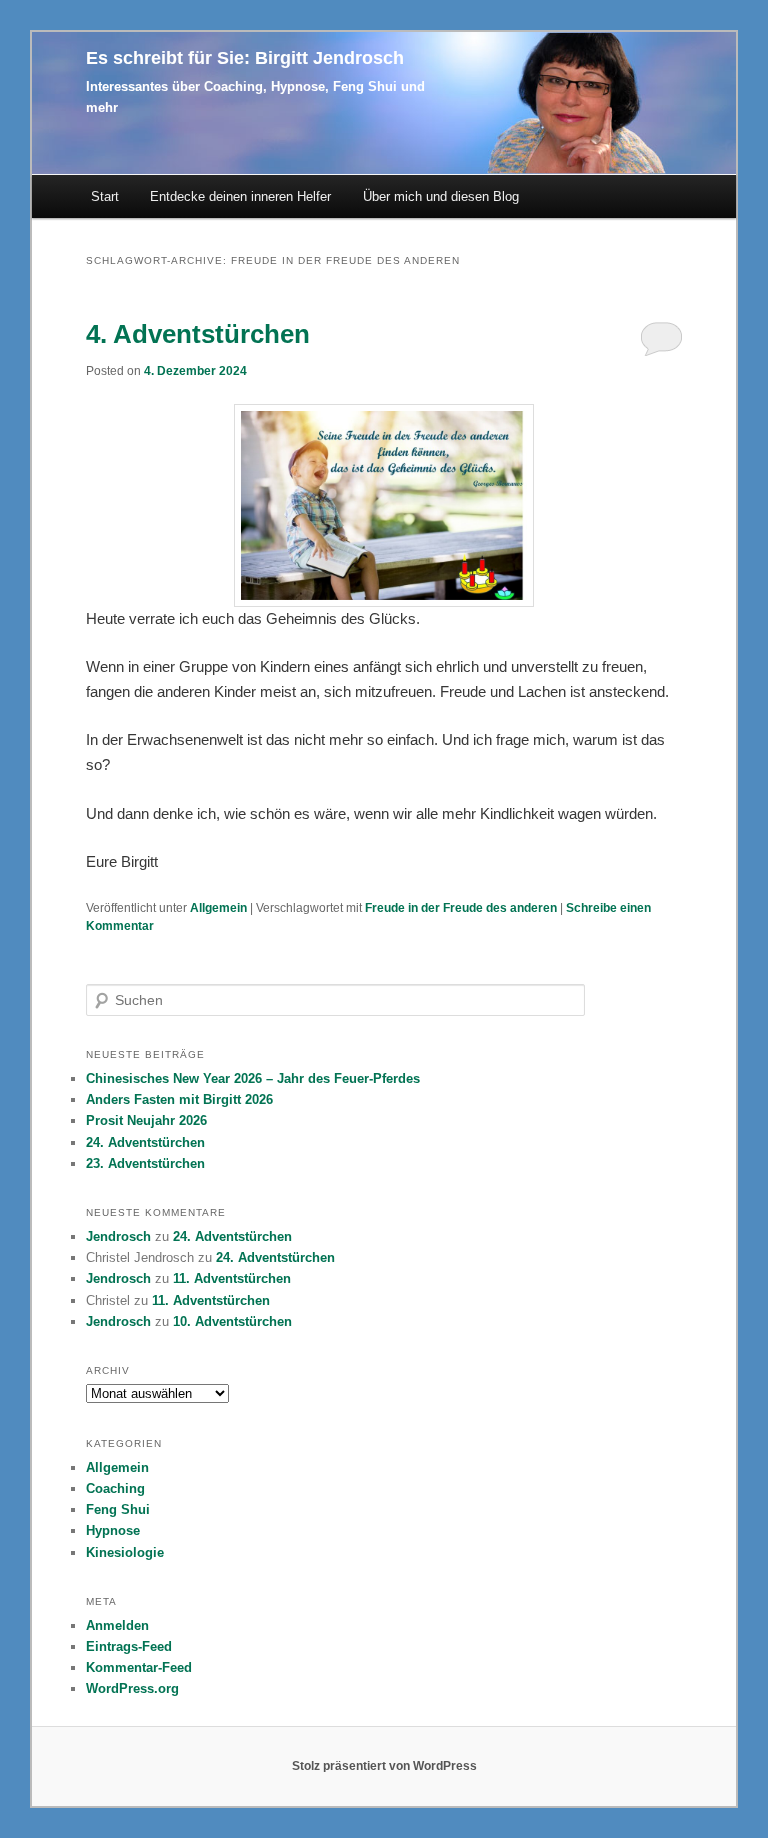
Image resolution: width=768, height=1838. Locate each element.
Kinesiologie (125, 1552)
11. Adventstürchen (232, 1278)
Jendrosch (118, 1236)
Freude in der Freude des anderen (461, 908)
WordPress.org (132, 1688)
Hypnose (113, 1530)
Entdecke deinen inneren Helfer (240, 196)
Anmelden (117, 1625)
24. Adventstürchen (145, 1142)
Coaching (115, 1488)
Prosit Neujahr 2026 (146, 1120)
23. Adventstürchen (145, 1163)
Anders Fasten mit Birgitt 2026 (179, 1099)
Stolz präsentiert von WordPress (384, 1766)
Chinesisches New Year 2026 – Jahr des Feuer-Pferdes (253, 1078)
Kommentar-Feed (139, 1667)
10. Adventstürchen (232, 1321)
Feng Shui (118, 1509)
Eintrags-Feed (129, 1646)
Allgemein (218, 908)
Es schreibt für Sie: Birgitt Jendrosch (245, 58)
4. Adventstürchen (198, 334)
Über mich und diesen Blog (441, 196)
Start (105, 196)
